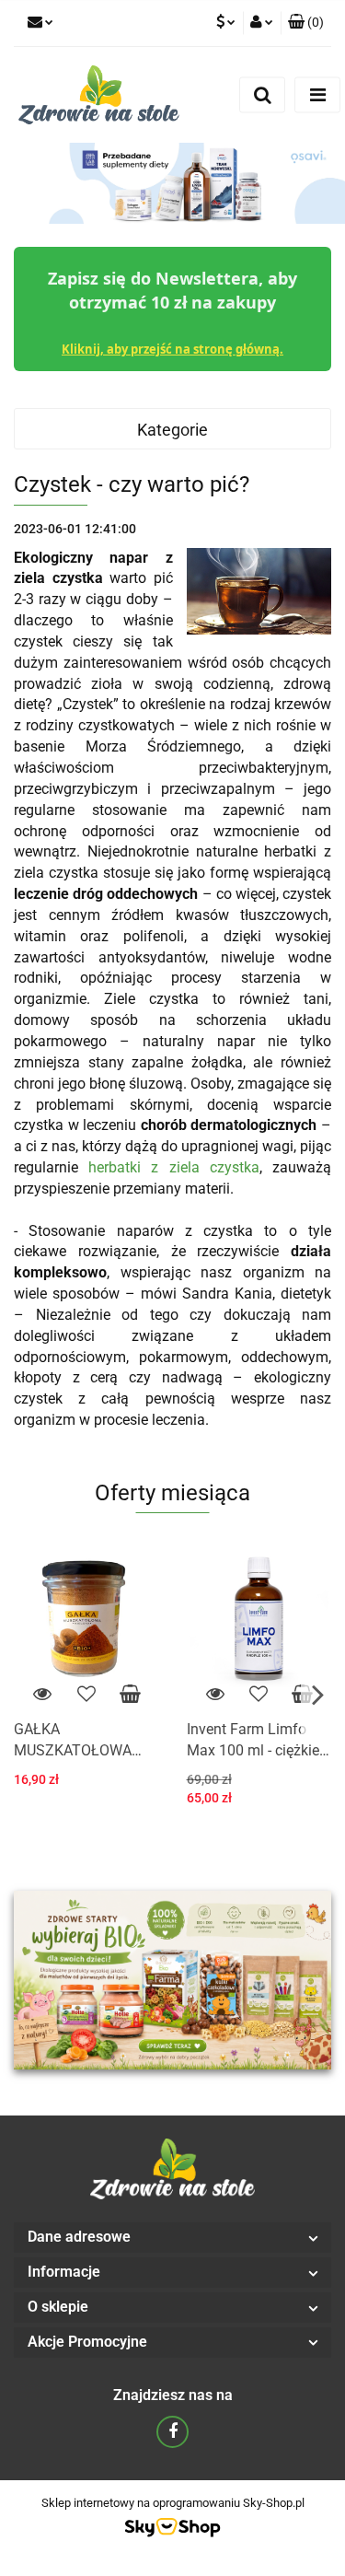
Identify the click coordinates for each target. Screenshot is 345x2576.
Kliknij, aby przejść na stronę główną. (172, 349)
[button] (306, 23)
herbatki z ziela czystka (174, 1167)
